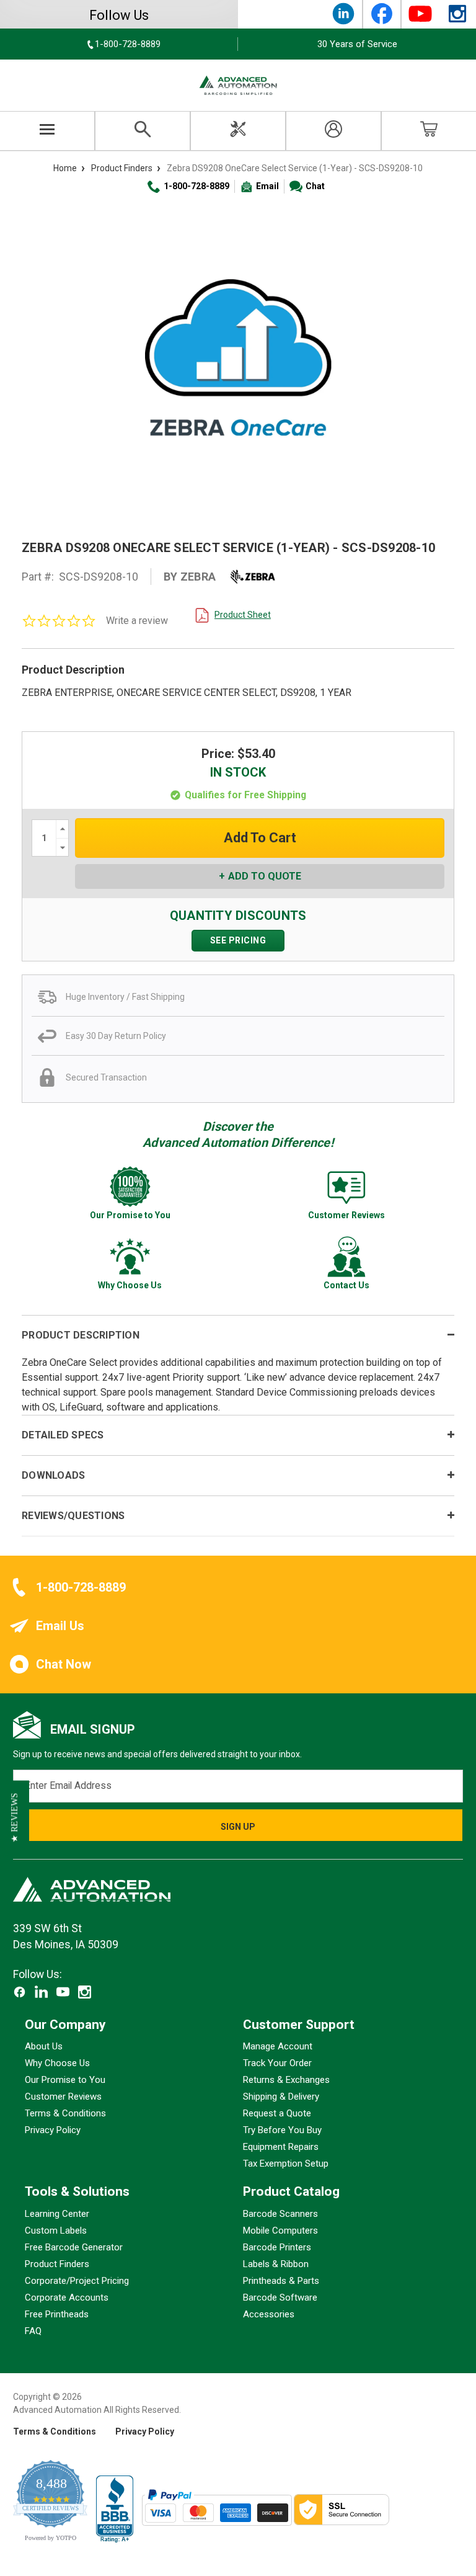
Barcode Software (280, 2297)
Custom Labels (56, 2230)
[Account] (333, 131)
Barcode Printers (277, 2247)
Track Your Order (277, 2063)
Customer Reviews (63, 2097)
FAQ (33, 2330)
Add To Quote (265, 876)
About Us (44, 2046)
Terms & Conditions (65, 2113)
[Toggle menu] (47, 131)
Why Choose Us (57, 2063)
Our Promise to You (65, 2080)
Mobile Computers (280, 2230)
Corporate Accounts (67, 2297)
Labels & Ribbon (276, 2263)
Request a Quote (277, 2113)
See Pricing (238, 940)
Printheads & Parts (281, 2280)
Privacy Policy (53, 2130)
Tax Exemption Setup (286, 2164)
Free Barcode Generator (74, 2247)
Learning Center (57, 2213)
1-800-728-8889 (196, 186)
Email (267, 186)
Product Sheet (243, 615)
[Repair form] (238, 131)
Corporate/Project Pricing (77, 2280)
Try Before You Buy (282, 2130)
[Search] (143, 131)
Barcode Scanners (280, 2213)
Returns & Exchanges (286, 2080)
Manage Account (278, 2046)
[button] (15, 1818)
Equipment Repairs (281, 2147)
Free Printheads (57, 2314)
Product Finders (57, 2263)
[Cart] (429, 131)
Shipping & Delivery (281, 2097)
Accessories (269, 2314)
